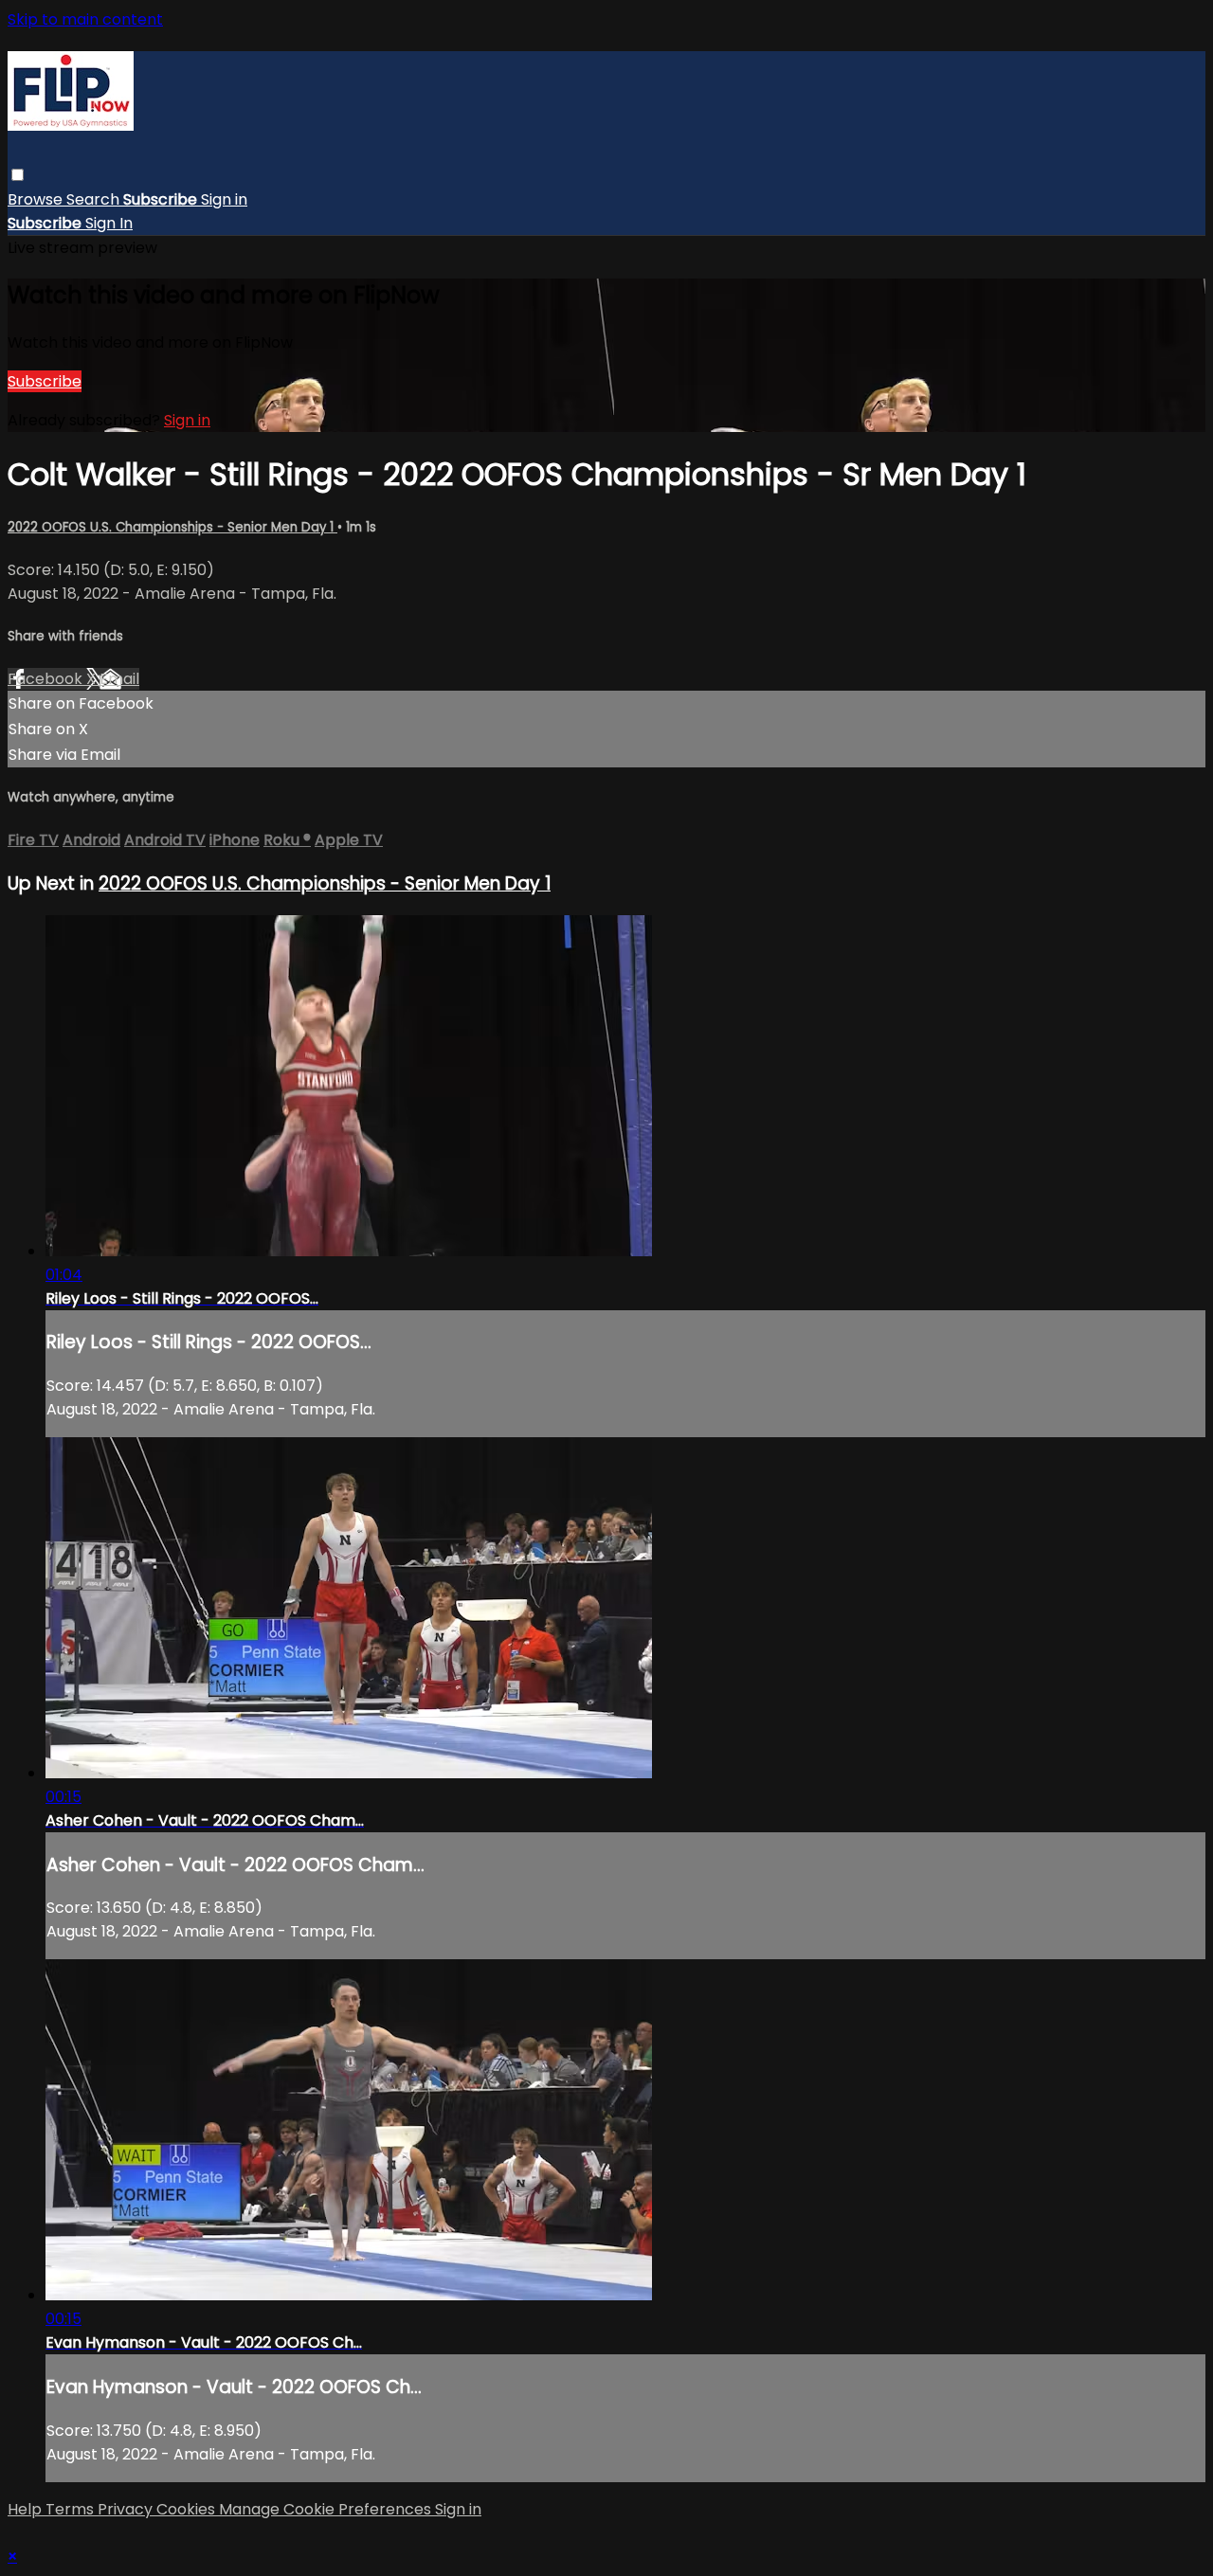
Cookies (188, 2509)
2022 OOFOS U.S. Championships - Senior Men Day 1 (172, 527)
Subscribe (45, 381)
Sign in (224, 199)
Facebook (47, 679)
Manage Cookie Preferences (327, 2509)
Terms (72, 2509)
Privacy (127, 2509)
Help (27, 2509)
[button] (18, 175)
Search (95, 199)
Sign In (109, 223)
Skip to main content (85, 19)
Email (119, 679)
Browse (37, 199)
